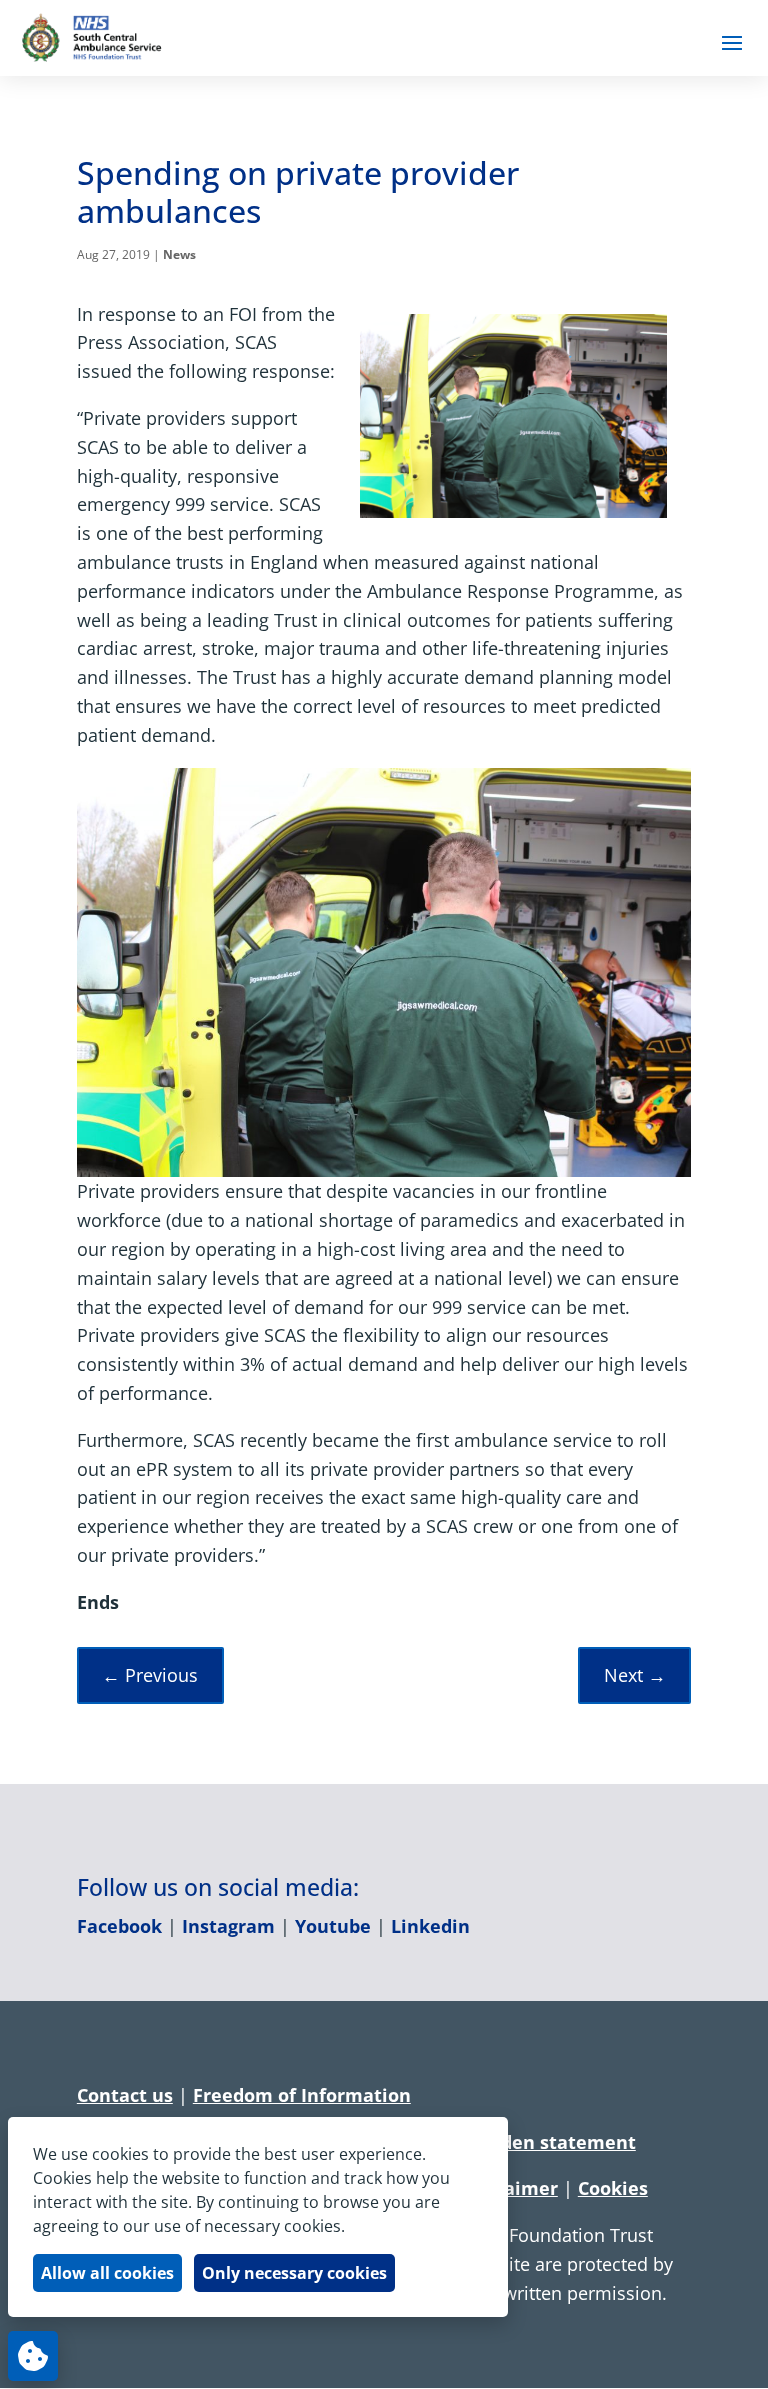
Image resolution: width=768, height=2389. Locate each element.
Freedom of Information (302, 2095)
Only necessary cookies (294, 2273)
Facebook (119, 1926)
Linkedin (430, 1926)
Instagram (228, 1926)
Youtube (333, 1926)
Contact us (125, 2095)
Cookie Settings (33, 2356)
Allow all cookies (107, 2273)
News (179, 254)
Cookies (613, 2188)
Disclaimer (509, 2188)
